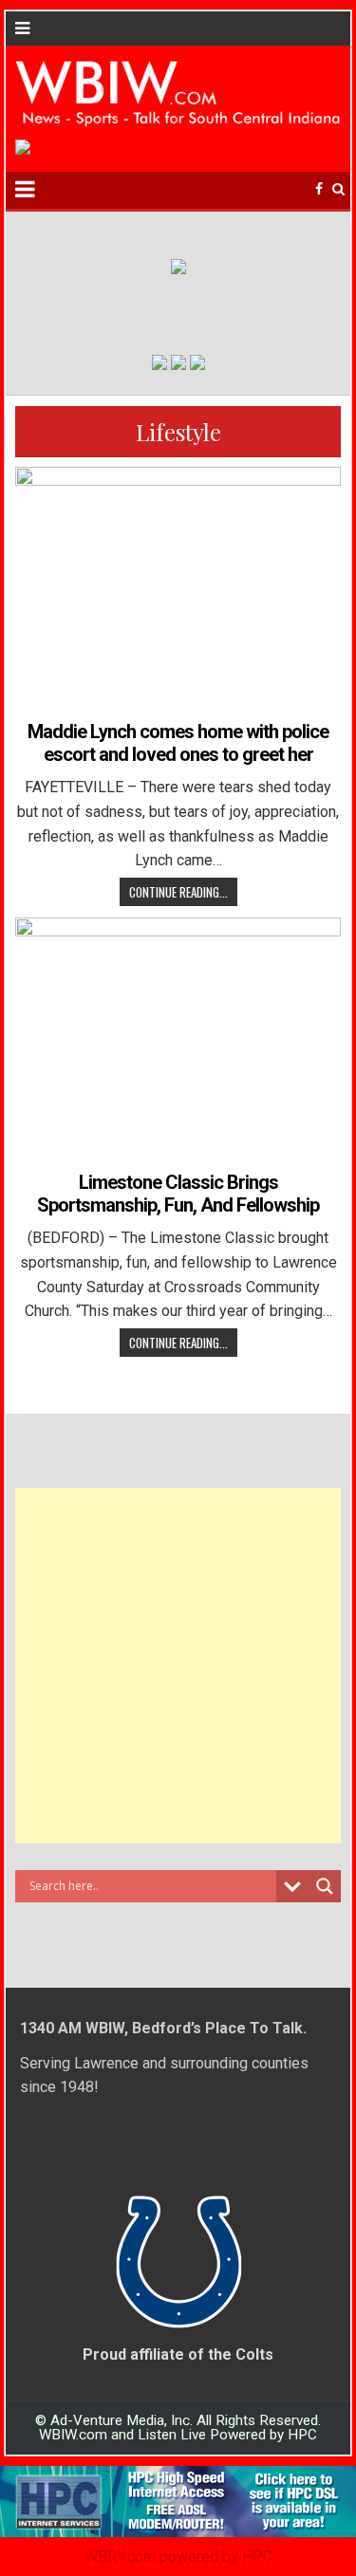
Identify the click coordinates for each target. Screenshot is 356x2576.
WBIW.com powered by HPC (178, 2557)
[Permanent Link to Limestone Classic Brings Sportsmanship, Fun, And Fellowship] (178, 1040)
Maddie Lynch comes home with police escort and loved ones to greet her (178, 743)
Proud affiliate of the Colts (178, 2354)
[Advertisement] (178, 1666)
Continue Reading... (178, 892)
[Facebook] (319, 189)
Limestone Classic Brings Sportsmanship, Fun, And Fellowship (178, 1194)
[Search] (338, 189)
